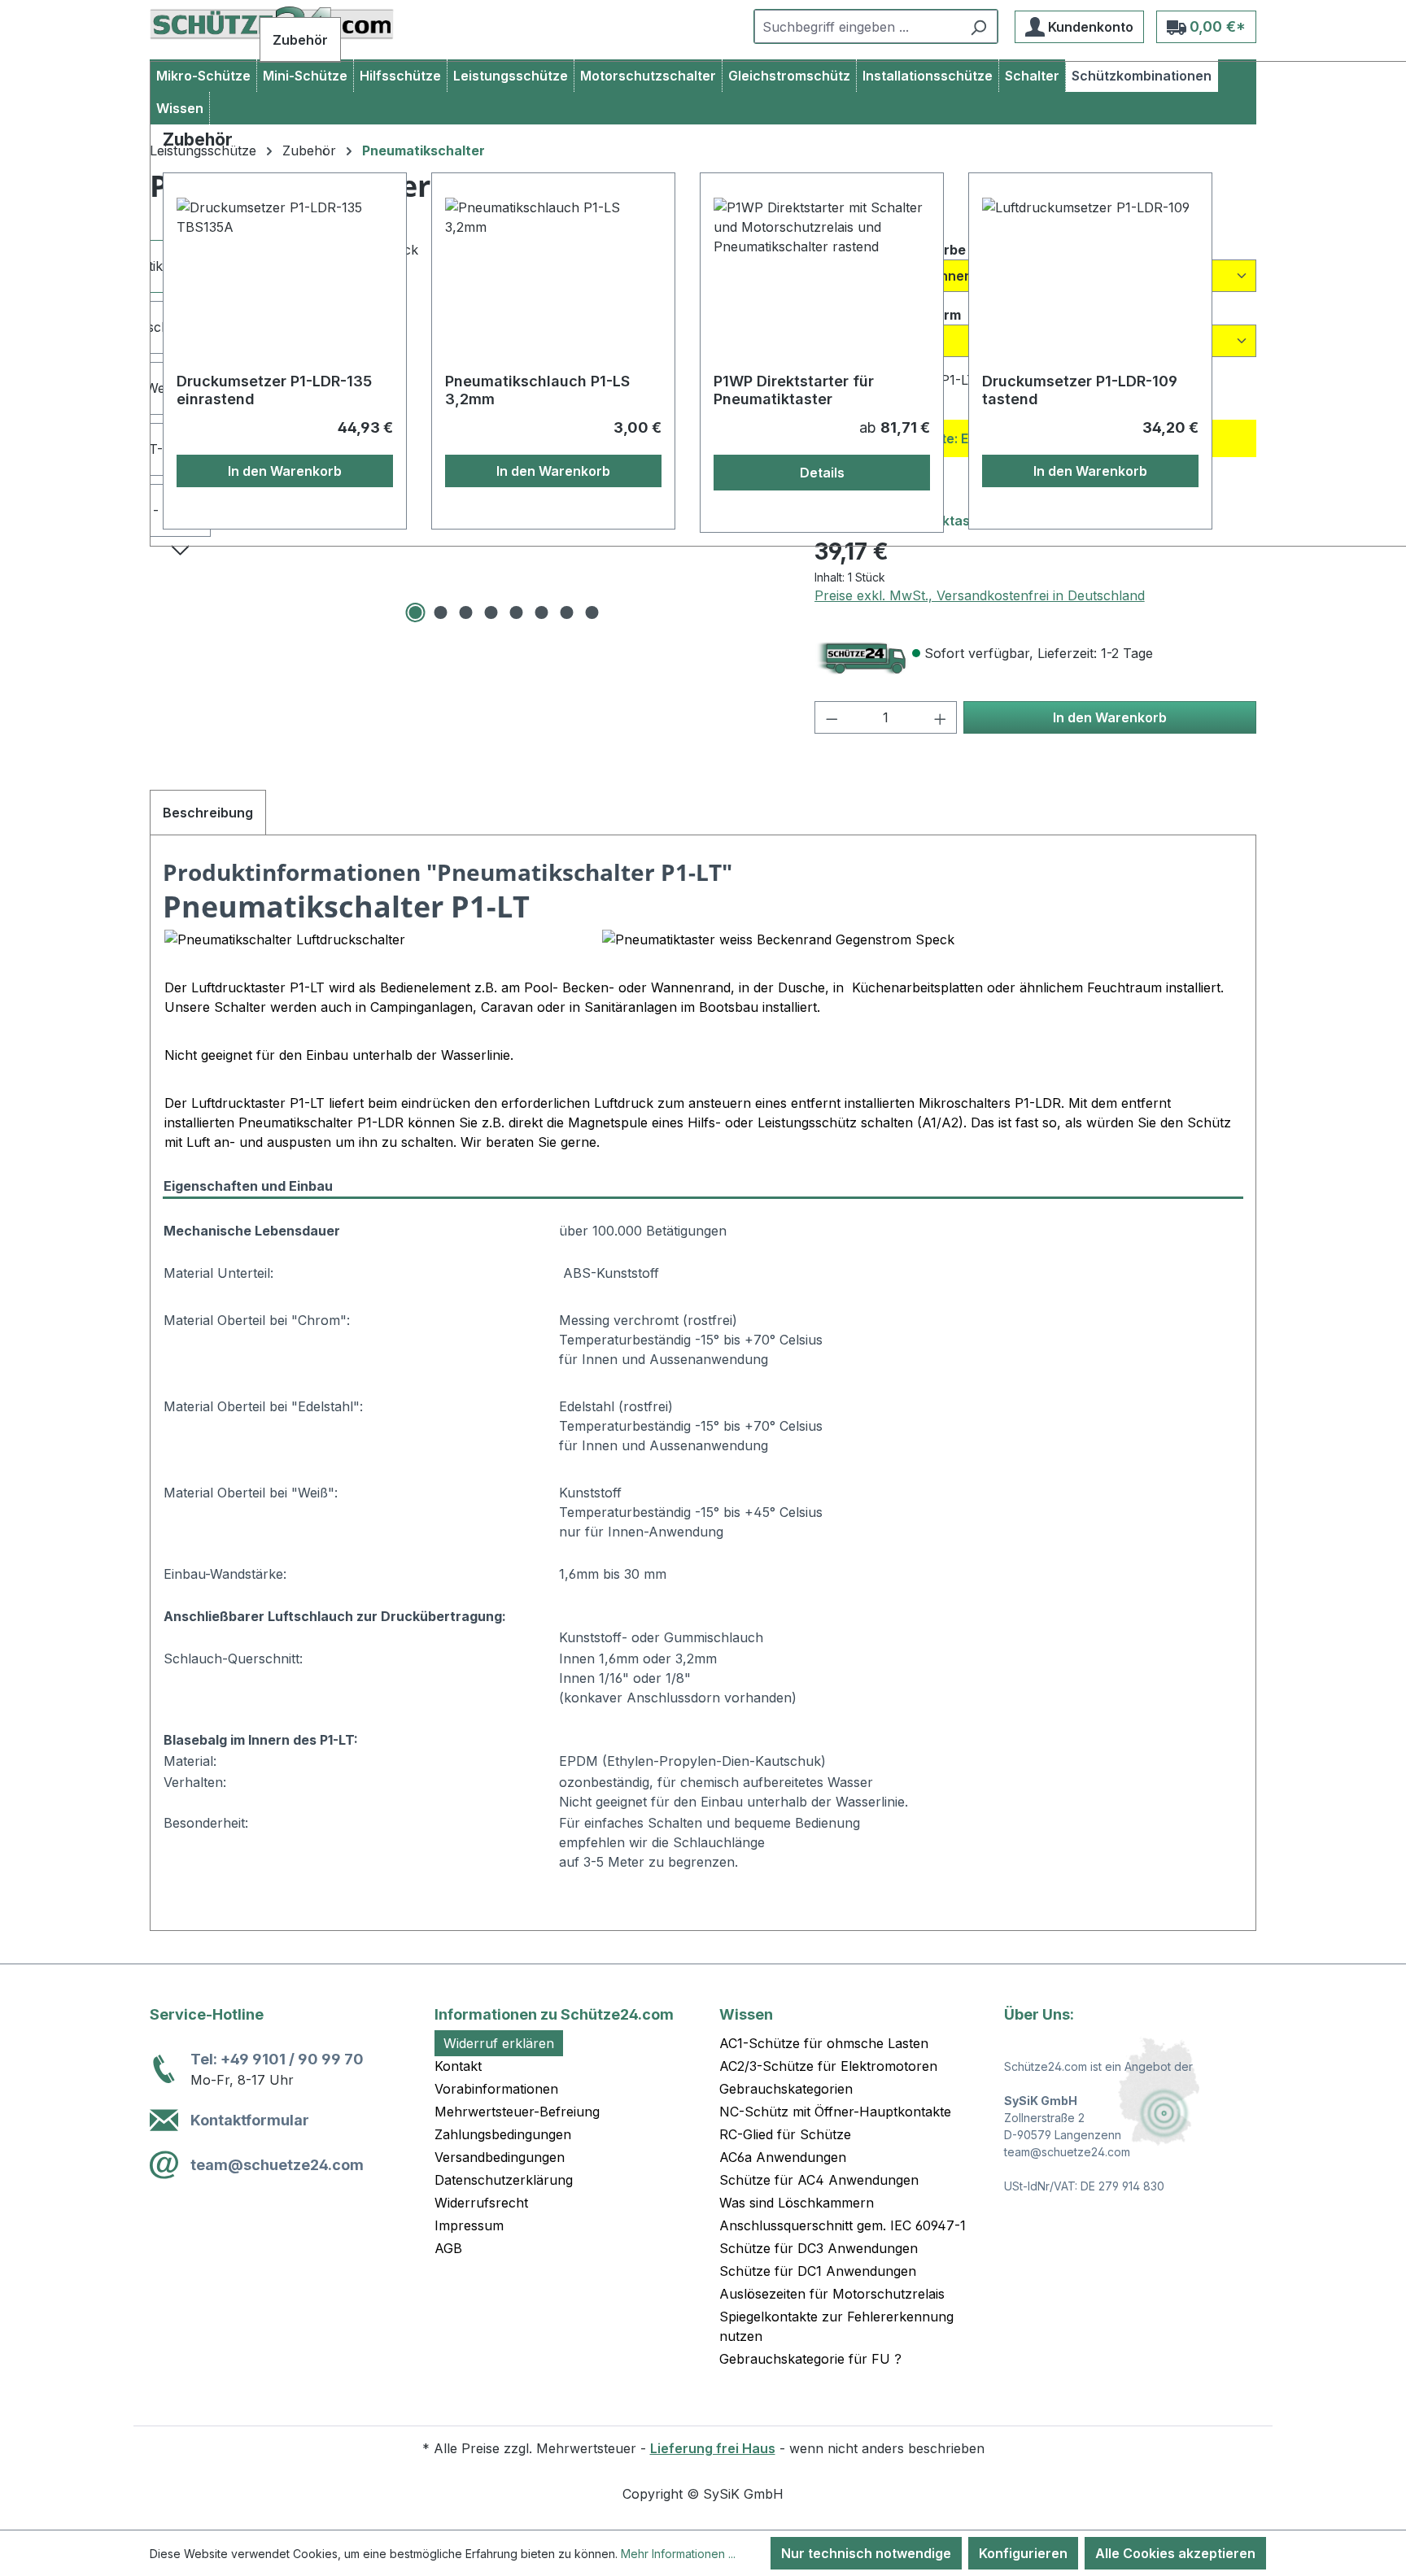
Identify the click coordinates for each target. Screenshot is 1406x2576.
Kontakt (458, 2066)
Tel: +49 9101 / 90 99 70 (277, 2059)
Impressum (469, 2225)
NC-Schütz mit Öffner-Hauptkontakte (835, 2112)
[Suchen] (978, 26)
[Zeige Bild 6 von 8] (542, 612)
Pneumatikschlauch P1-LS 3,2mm (537, 390)
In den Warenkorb (1110, 717)
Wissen (746, 2014)
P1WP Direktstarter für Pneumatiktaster (794, 390)
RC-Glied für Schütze (785, 2134)
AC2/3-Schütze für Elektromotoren (828, 2066)
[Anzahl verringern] (832, 717)
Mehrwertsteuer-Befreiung (517, 2112)
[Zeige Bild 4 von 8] (491, 612)
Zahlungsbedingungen (503, 2134)
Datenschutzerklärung (504, 2180)
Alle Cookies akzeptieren (1175, 2553)
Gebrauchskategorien (786, 2089)
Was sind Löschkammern (797, 2203)
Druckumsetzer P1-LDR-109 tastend (1080, 390)
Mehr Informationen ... (678, 2554)
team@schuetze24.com (277, 2165)
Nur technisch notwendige (866, 2553)
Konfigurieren (1023, 2553)
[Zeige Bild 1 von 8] (416, 612)
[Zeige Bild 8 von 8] (592, 612)
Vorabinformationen (496, 2089)
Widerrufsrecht (481, 2203)
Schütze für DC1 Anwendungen (818, 2271)
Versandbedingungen (500, 2157)
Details (822, 473)
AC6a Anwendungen (783, 2157)
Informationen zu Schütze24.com (554, 2014)
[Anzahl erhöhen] (941, 717)
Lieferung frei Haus (713, 2448)
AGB (448, 2248)
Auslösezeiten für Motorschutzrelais (832, 2294)
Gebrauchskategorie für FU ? (810, 2359)
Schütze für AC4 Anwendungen (819, 2180)
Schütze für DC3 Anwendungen (819, 2248)
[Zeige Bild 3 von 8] (466, 612)
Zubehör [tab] (300, 40)
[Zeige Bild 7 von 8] (567, 612)
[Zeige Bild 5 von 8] (517, 612)
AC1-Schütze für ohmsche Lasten (824, 2043)
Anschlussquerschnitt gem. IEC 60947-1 (843, 2225)
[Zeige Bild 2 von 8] (441, 612)
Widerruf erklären (499, 2043)
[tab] (208, 813)
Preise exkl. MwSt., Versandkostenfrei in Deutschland (980, 595)
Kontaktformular (250, 2120)
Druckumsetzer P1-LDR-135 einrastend (274, 390)
